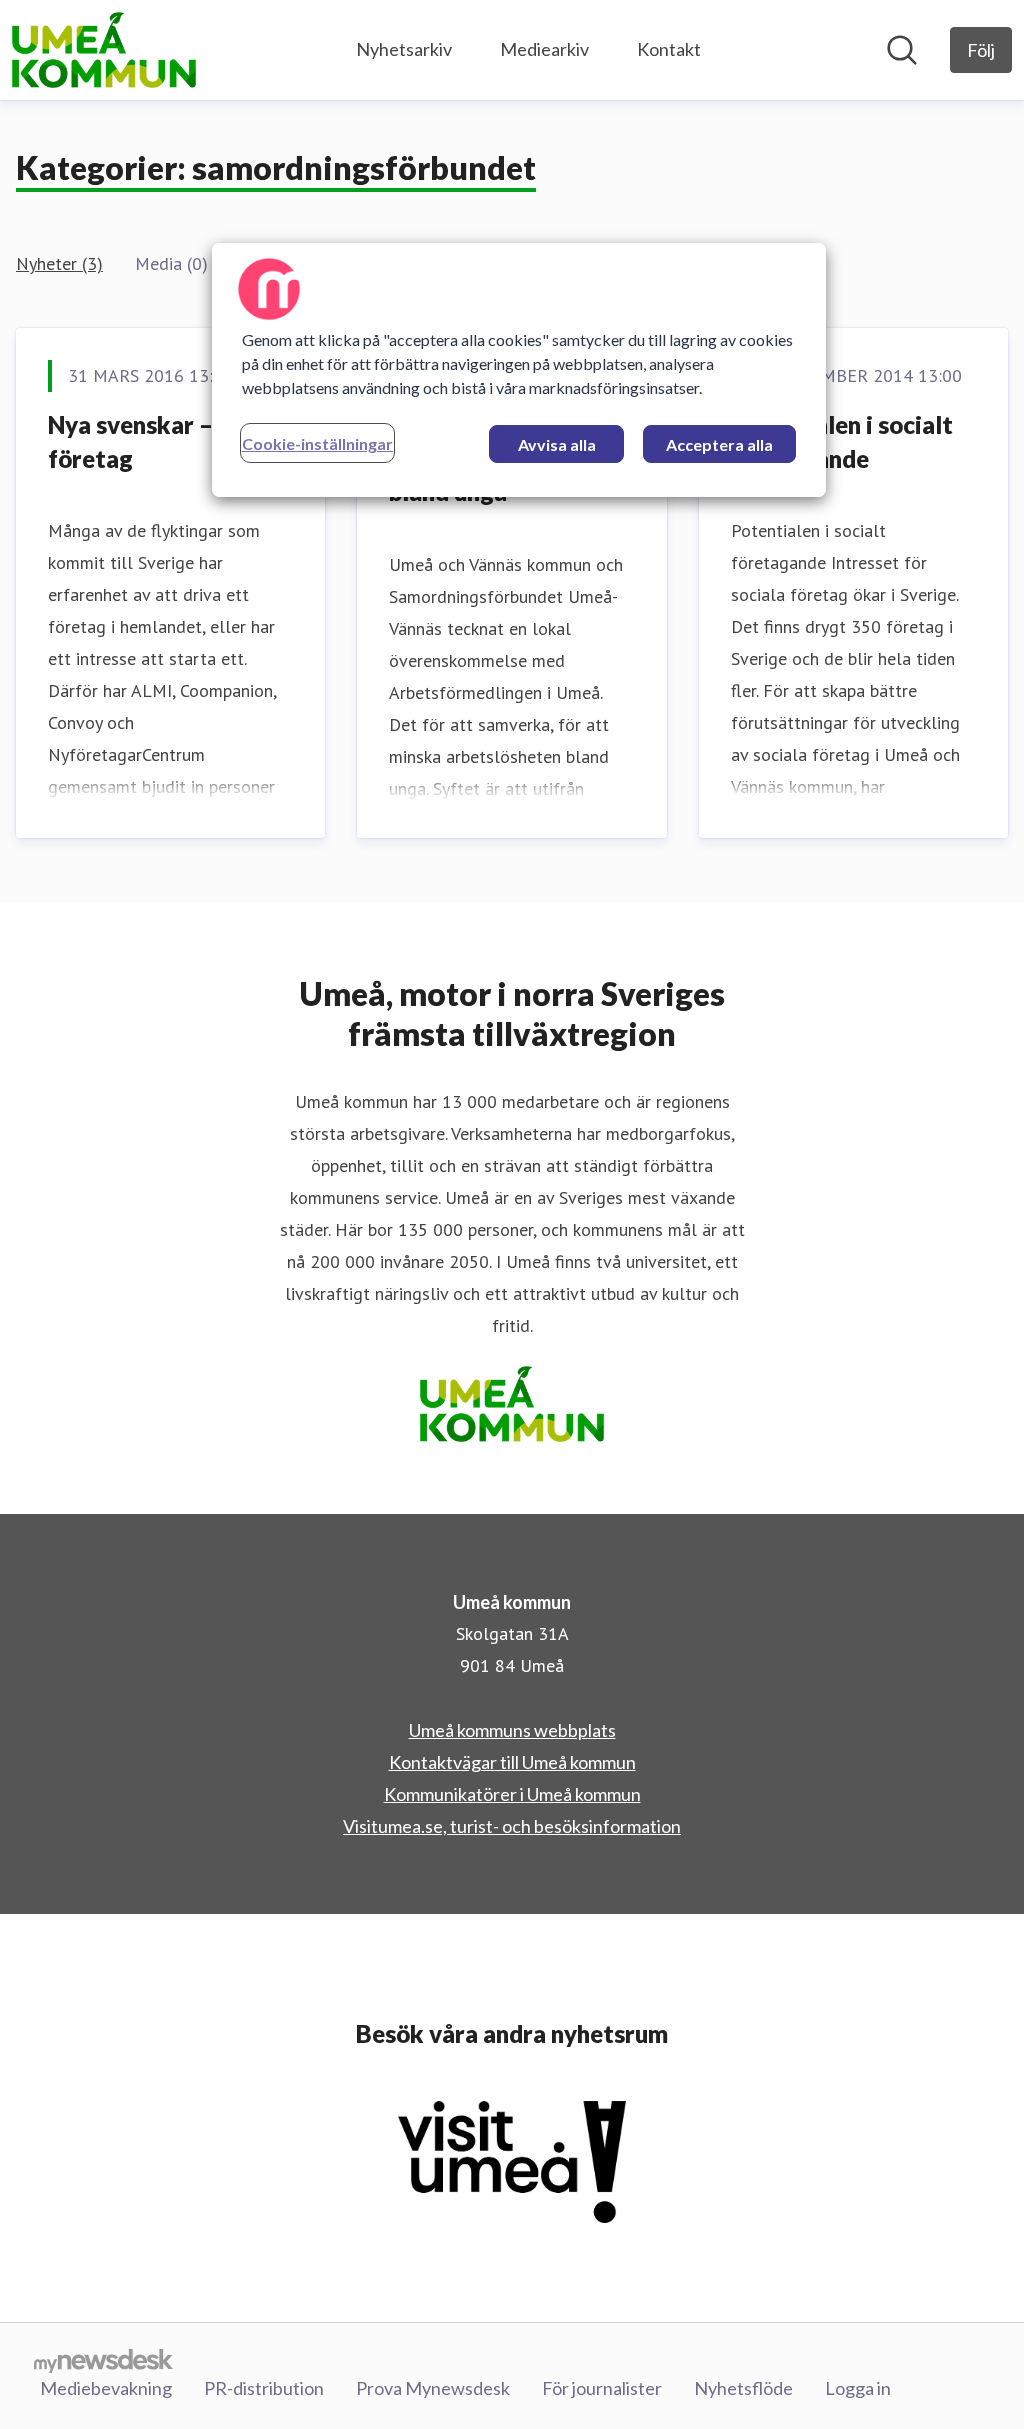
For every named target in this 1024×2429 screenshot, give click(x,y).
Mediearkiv (544, 49)
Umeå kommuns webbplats (512, 1730)
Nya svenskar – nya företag (152, 441)
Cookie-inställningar (317, 443)
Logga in (858, 2388)
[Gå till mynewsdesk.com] (103, 2360)
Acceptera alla (719, 444)
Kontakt (669, 49)
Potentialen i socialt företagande (842, 441)
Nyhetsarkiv (404, 49)
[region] (519, 370)
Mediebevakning (106, 2388)
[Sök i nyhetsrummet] (902, 50)
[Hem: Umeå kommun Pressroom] (104, 50)
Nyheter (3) (59, 263)
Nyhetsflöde (743, 2388)
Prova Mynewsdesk (433, 2388)
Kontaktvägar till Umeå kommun (512, 1762)
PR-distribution (264, 2388)
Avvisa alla (557, 444)
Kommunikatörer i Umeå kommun (512, 1794)
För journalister (602, 2388)
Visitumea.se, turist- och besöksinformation (512, 1826)
